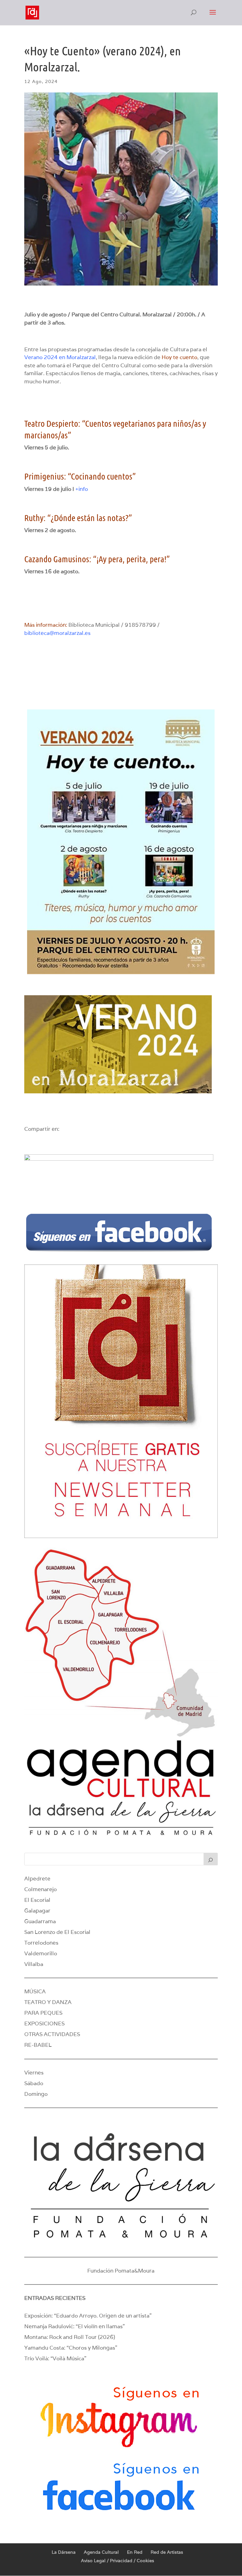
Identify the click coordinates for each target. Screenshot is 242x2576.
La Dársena (64, 2552)
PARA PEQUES (43, 2013)
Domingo (36, 2094)
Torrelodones (41, 1943)
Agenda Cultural (101, 2552)
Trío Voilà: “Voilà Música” (55, 2358)
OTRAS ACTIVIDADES (52, 2034)
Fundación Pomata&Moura (121, 2271)
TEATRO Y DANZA (48, 2002)
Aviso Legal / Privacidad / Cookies (118, 2561)
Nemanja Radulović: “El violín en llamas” (75, 2326)
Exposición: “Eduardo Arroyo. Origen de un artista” (88, 2316)
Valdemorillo (41, 1953)
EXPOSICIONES (44, 2024)
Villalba (34, 1964)
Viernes (34, 2073)
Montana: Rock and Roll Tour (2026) (70, 2337)
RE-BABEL (38, 2045)
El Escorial (37, 1900)
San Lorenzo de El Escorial (57, 1932)
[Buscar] (211, 1859)
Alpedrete (37, 1879)
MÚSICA (35, 1991)
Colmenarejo (40, 1889)
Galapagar (37, 1911)
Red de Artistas (167, 2552)
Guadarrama (40, 1921)
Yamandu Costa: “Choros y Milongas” (71, 2348)
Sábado (34, 2083)
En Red (135, 2552)
